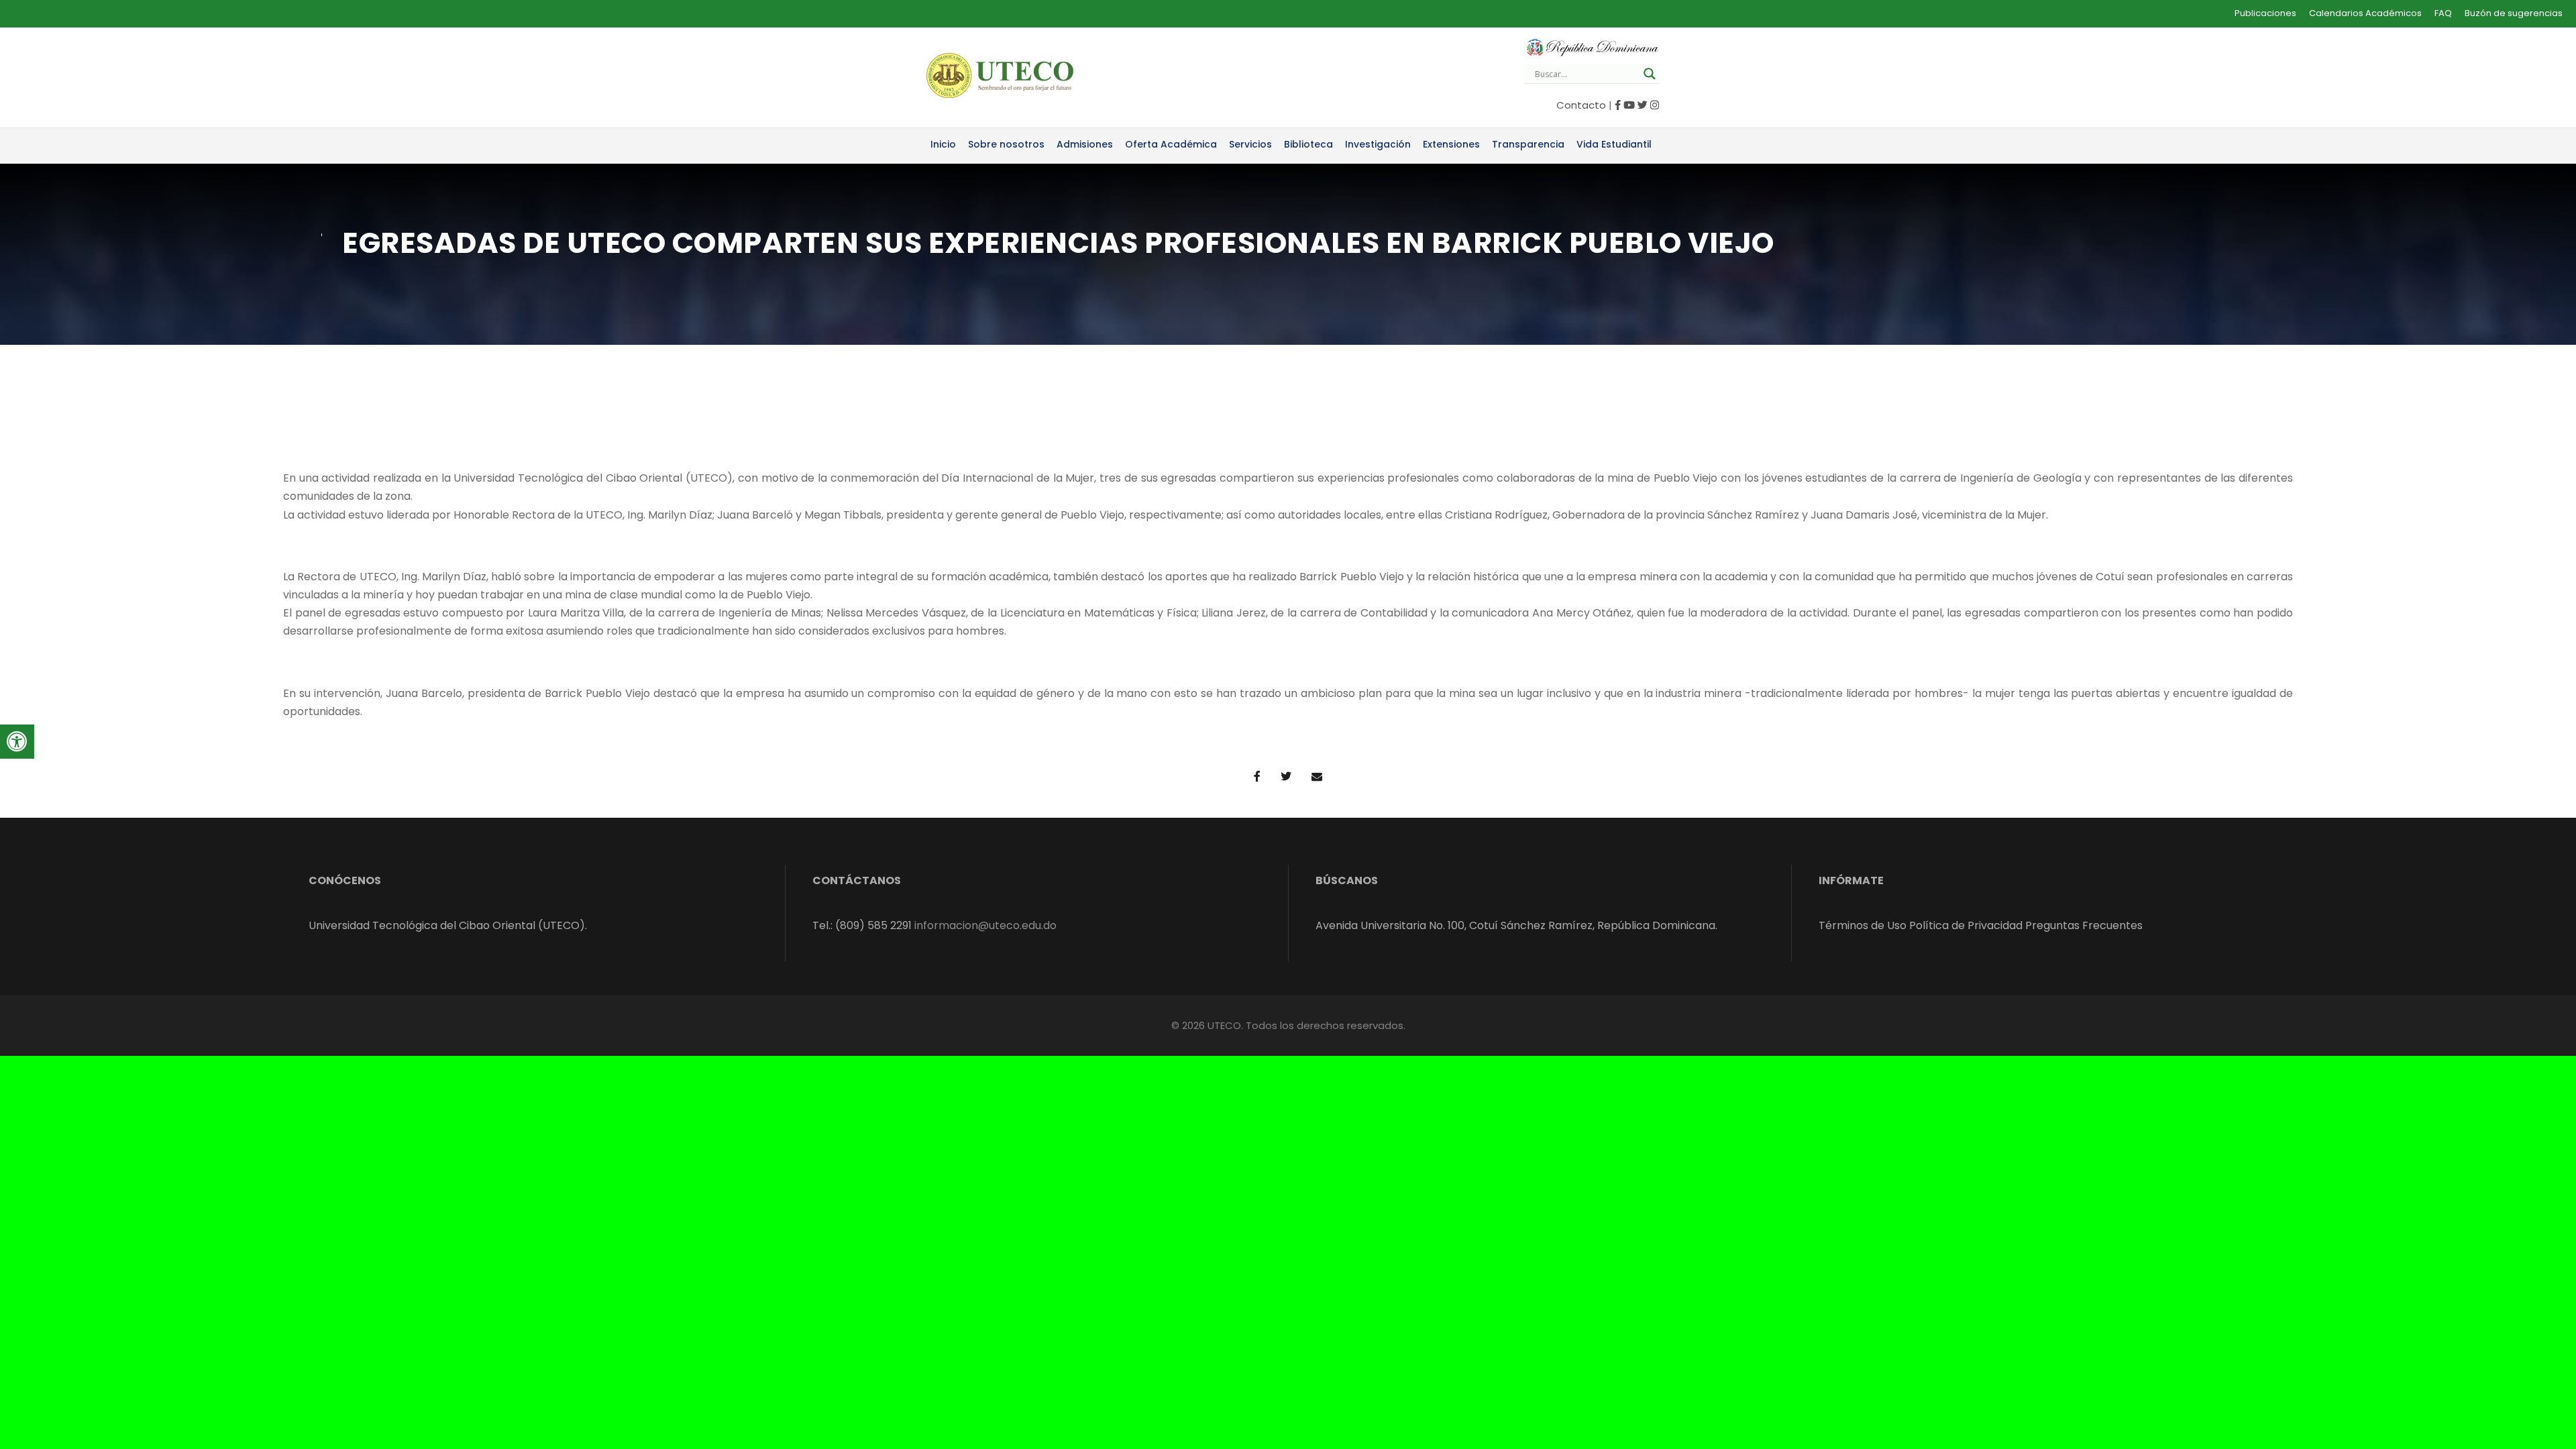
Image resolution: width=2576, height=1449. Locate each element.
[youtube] (1629, 105)
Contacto (1581, 105)
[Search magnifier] (1650, 74)
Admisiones (1085, 144)
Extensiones (1451, 144)
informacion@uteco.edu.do (985, 925)
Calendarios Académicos (2365, 13)
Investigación (1378, 144)
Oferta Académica (1171, 144)
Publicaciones (2265, 13)
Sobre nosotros (1006, 144)
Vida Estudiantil (1614, 144)
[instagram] (1655, 105)
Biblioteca (1308, 144)
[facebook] (1618, 105)
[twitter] (1643, 105)
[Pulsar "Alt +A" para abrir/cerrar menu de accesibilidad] (17, 742)
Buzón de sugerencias (2514, 13)
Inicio (943, 144)
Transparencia (1528, 144)
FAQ (2443, 13)
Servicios (1250, 144)
